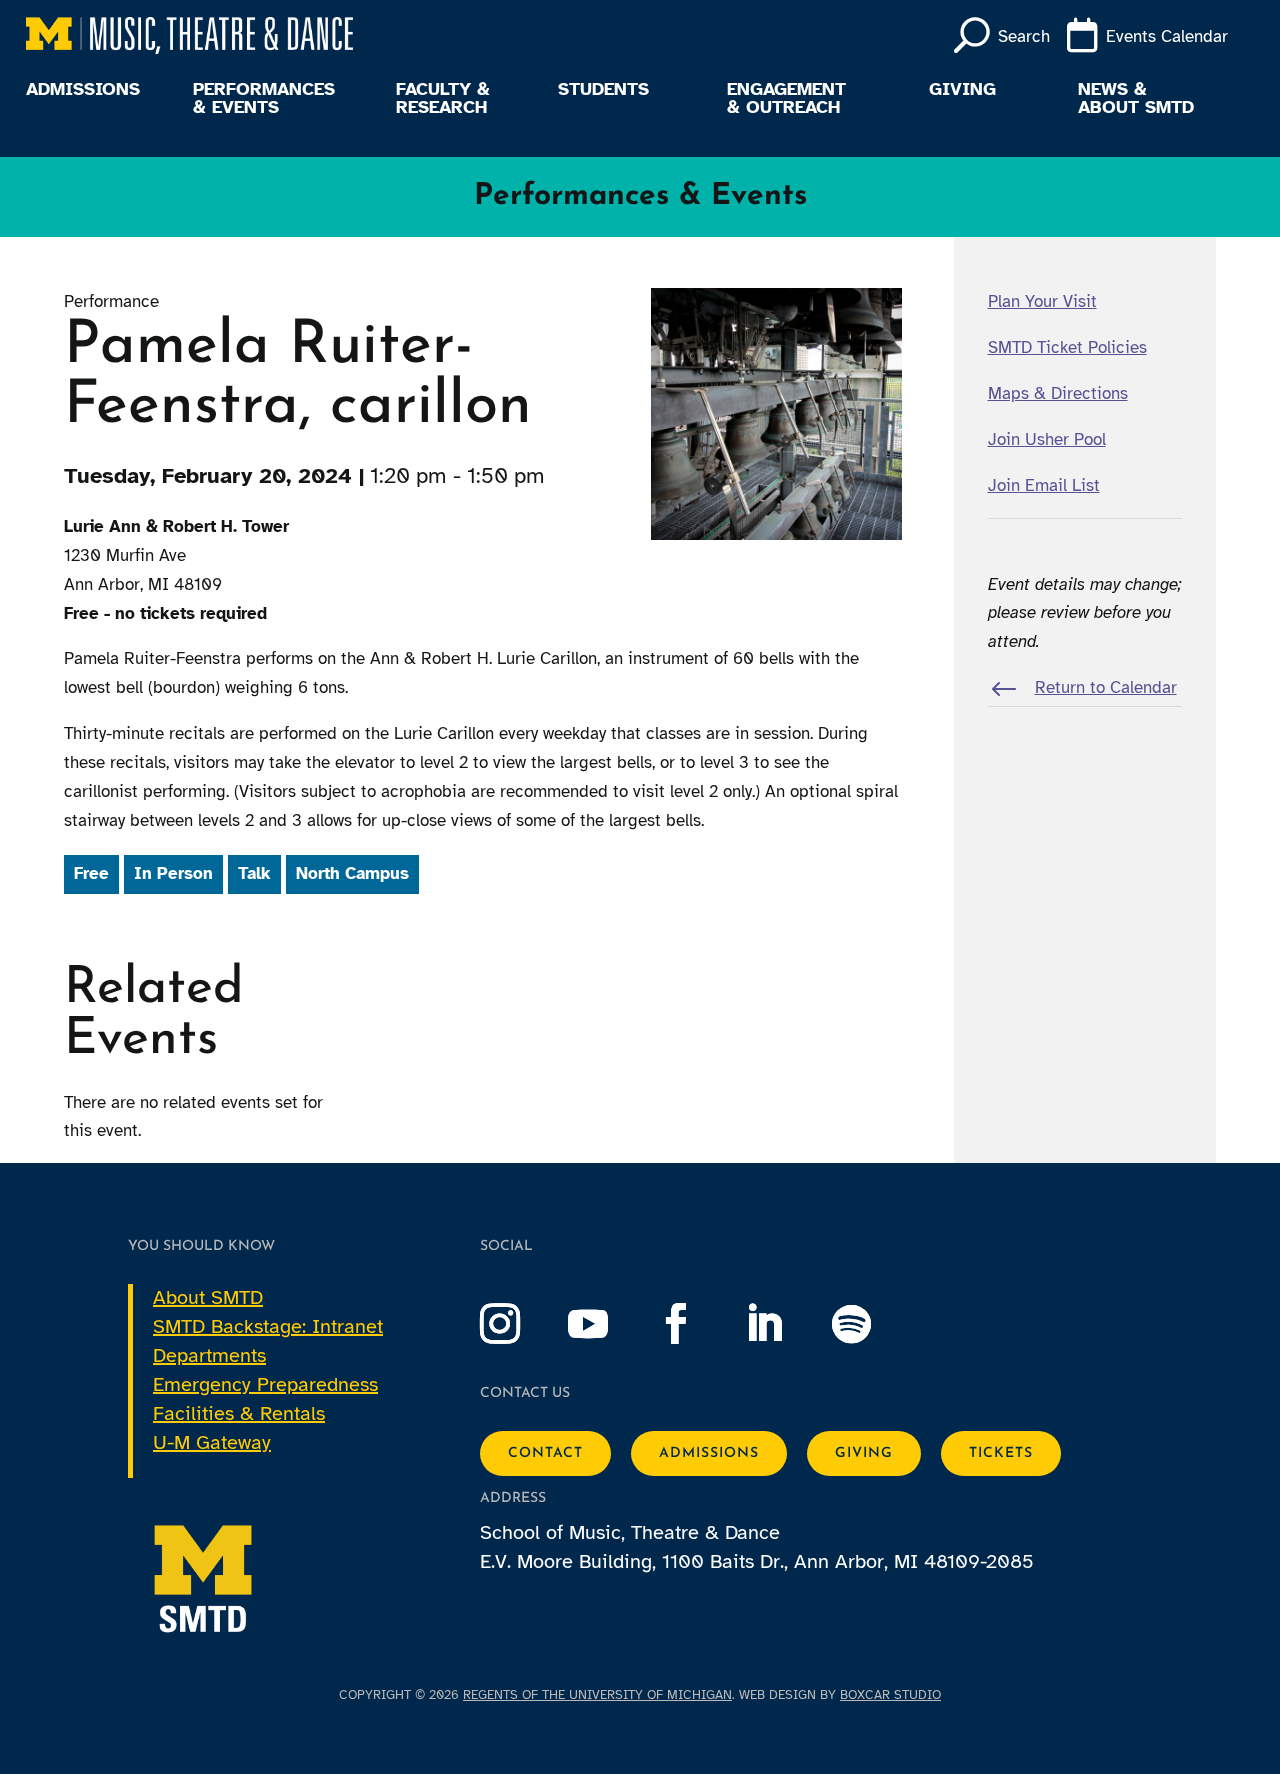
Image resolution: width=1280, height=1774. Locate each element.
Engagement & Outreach (786, 99)
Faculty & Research (443, 99)
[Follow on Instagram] (520, 1324)
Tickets (1001, 1453)
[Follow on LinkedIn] (784, 1324)
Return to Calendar (1106, 687)
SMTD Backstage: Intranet (268, 1326)
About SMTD (208, 1297)
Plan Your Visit (1042, 301)
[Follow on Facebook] (696, 1324)
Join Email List (1044, 485)
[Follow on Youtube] (608, 1324)
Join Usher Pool (1047, 439)
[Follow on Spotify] (872, 1324)
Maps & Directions (1058, 393)
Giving (962, 90)
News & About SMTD (1136, 99)
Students (603, 90)
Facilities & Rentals (239, 1413)
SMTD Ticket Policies (1067, 347)
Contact (545, 1453)
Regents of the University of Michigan (597, 1695)
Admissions (83, 90)
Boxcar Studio (890, 1695)
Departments (209, 1355)
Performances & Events (264, 99)
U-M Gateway (212, 1442)
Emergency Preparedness (265, 1384)
